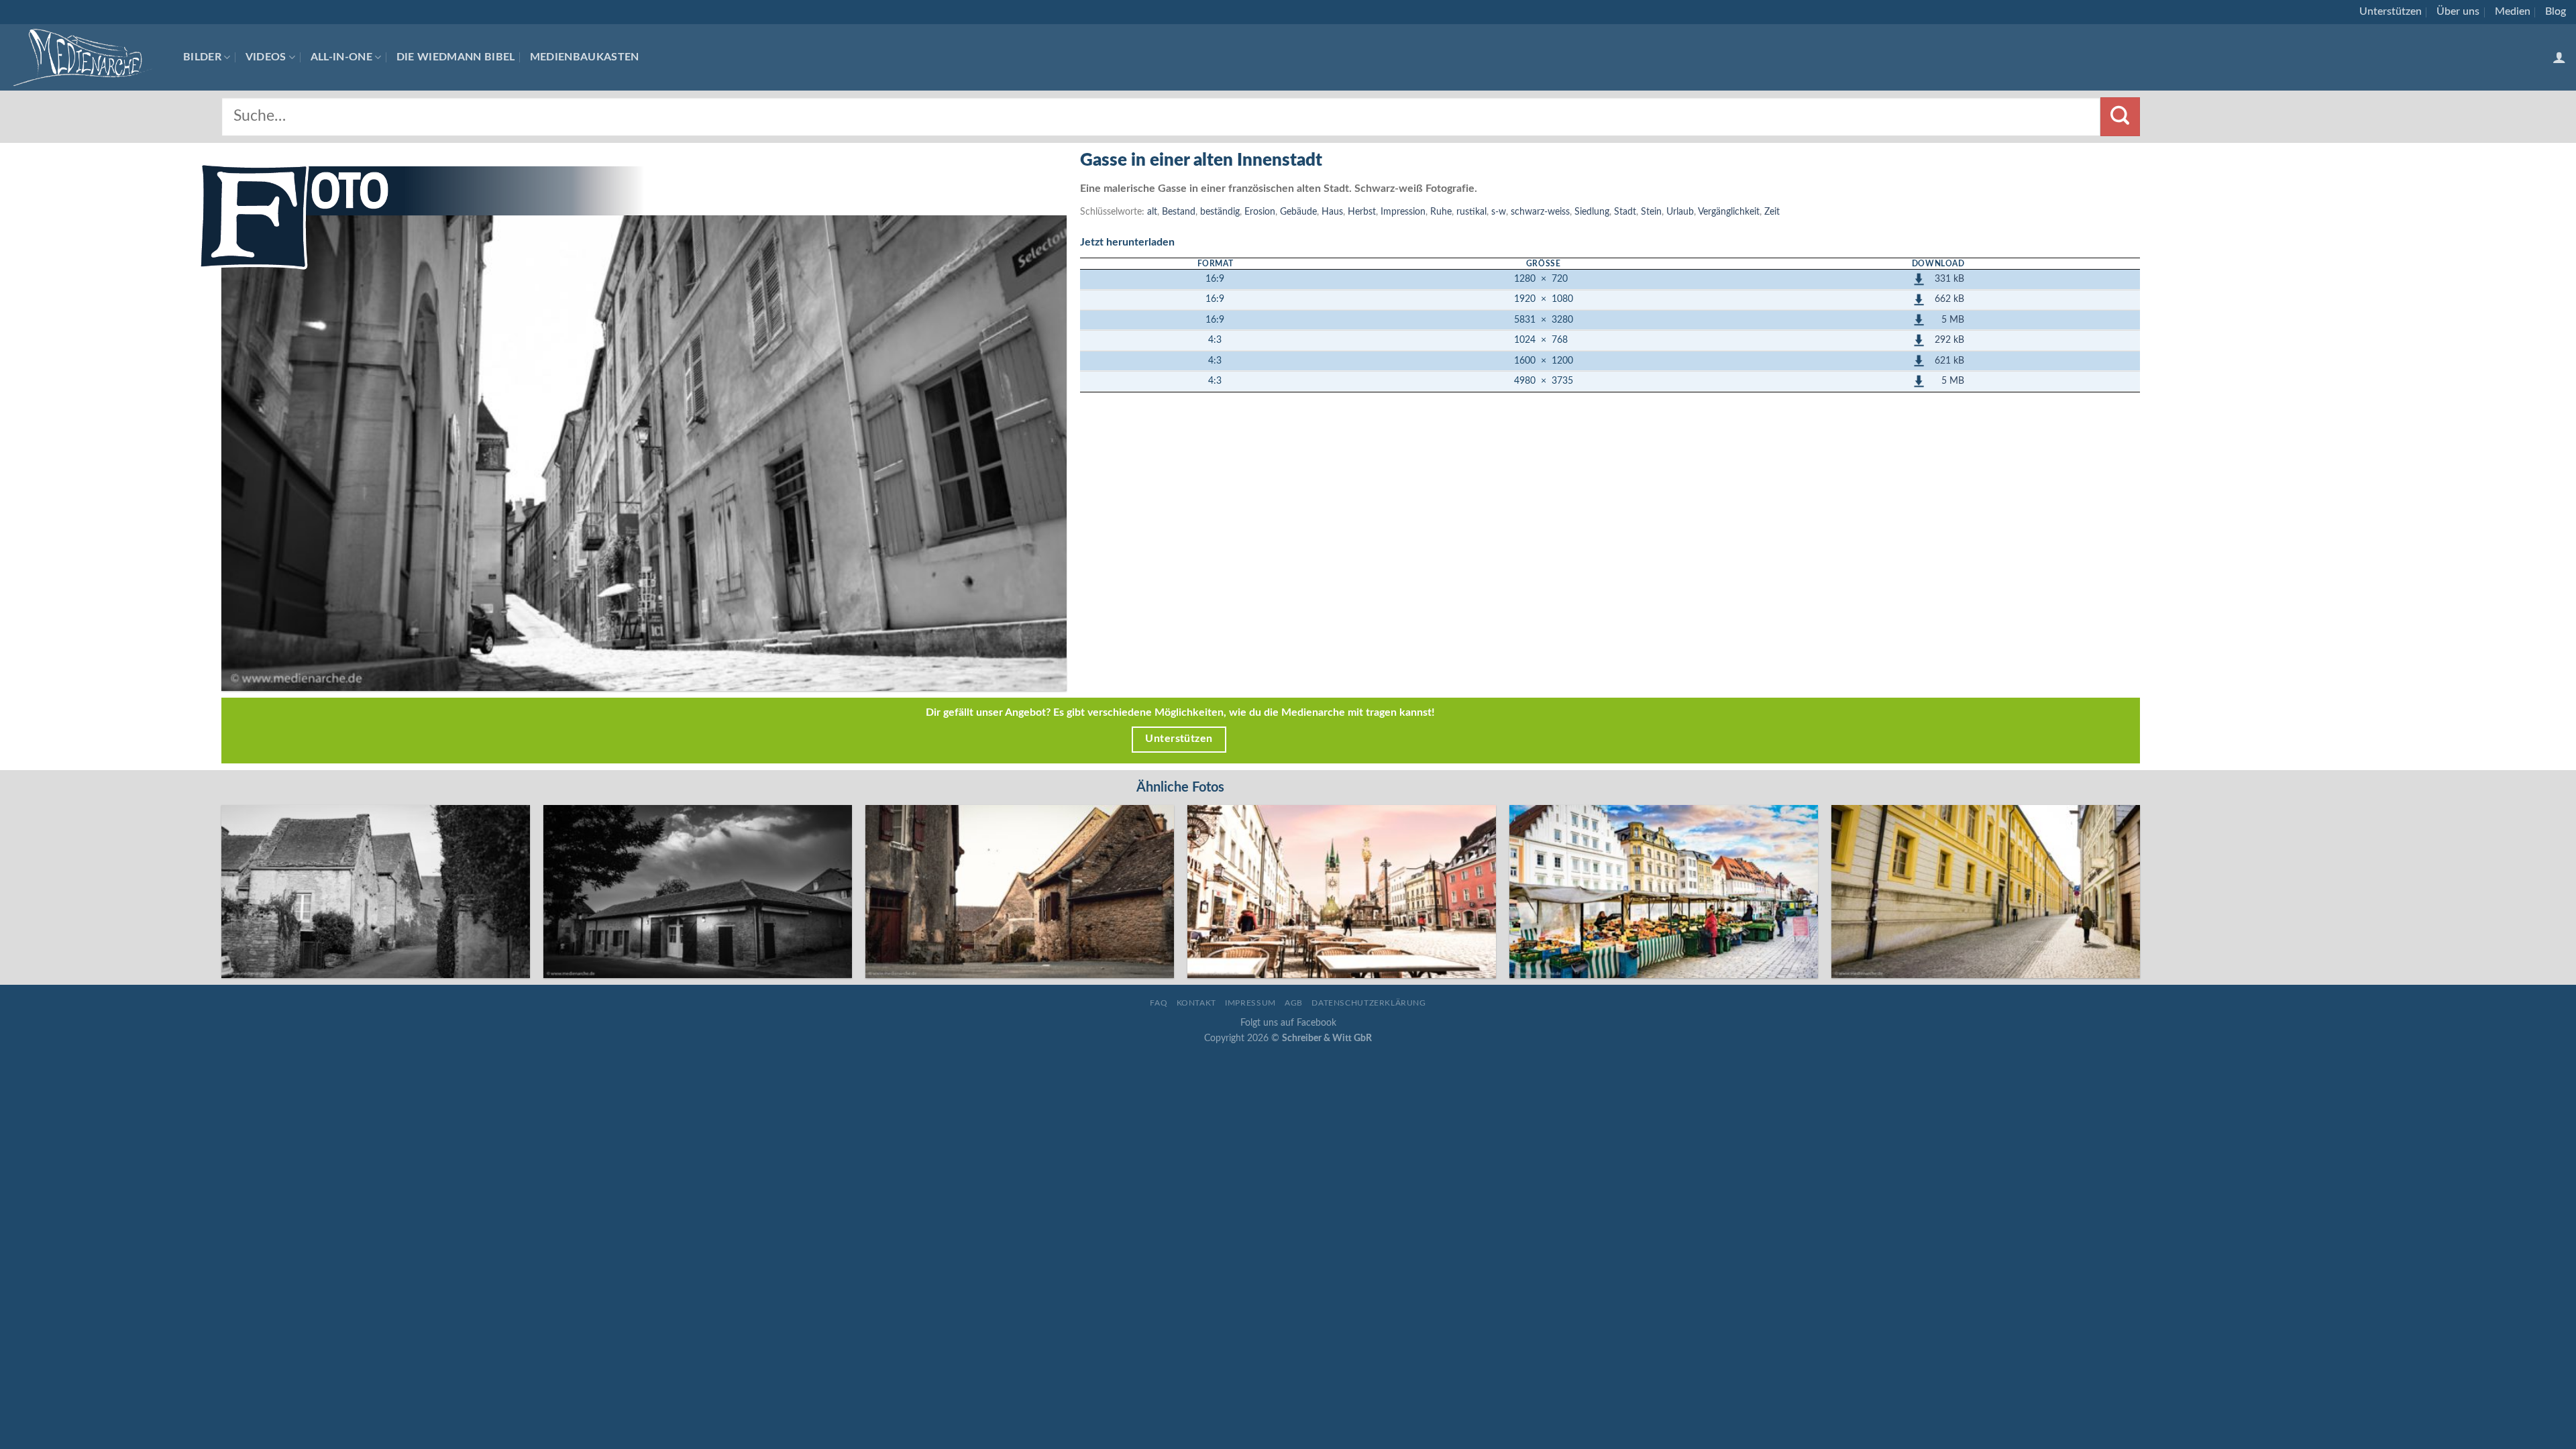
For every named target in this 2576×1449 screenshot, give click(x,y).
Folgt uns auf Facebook (1288, 1023)
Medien (2513, 11)
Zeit (1772, 212)
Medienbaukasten (585, 57)
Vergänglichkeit (1729, 212)
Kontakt (1196, 1003)
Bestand (1179, 212)
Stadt (1625, 212)
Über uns (2458, 11)
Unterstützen (2391, 11)
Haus (1332, 212)
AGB (1294, 1003)
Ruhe (1441, 212)
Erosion (1260, 212)
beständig (1220, 212)
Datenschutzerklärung (1368, 1003)
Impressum (1250, 1003)
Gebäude (1298, 212)
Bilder (202, 57)
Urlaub (1680, 212)
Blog (2556, 11)
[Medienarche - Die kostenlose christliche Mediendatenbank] (87, 57)
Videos (266, 57)
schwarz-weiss (1540, 212)
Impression (1403, 212)
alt (1152, 212)
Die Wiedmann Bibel (456, 57)
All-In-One (341, 57)
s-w (1499, 212)
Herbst (1362, 212)
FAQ (1159, 1003)
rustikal (1471, 212)
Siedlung (1592, 212)
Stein (1651, 212)
